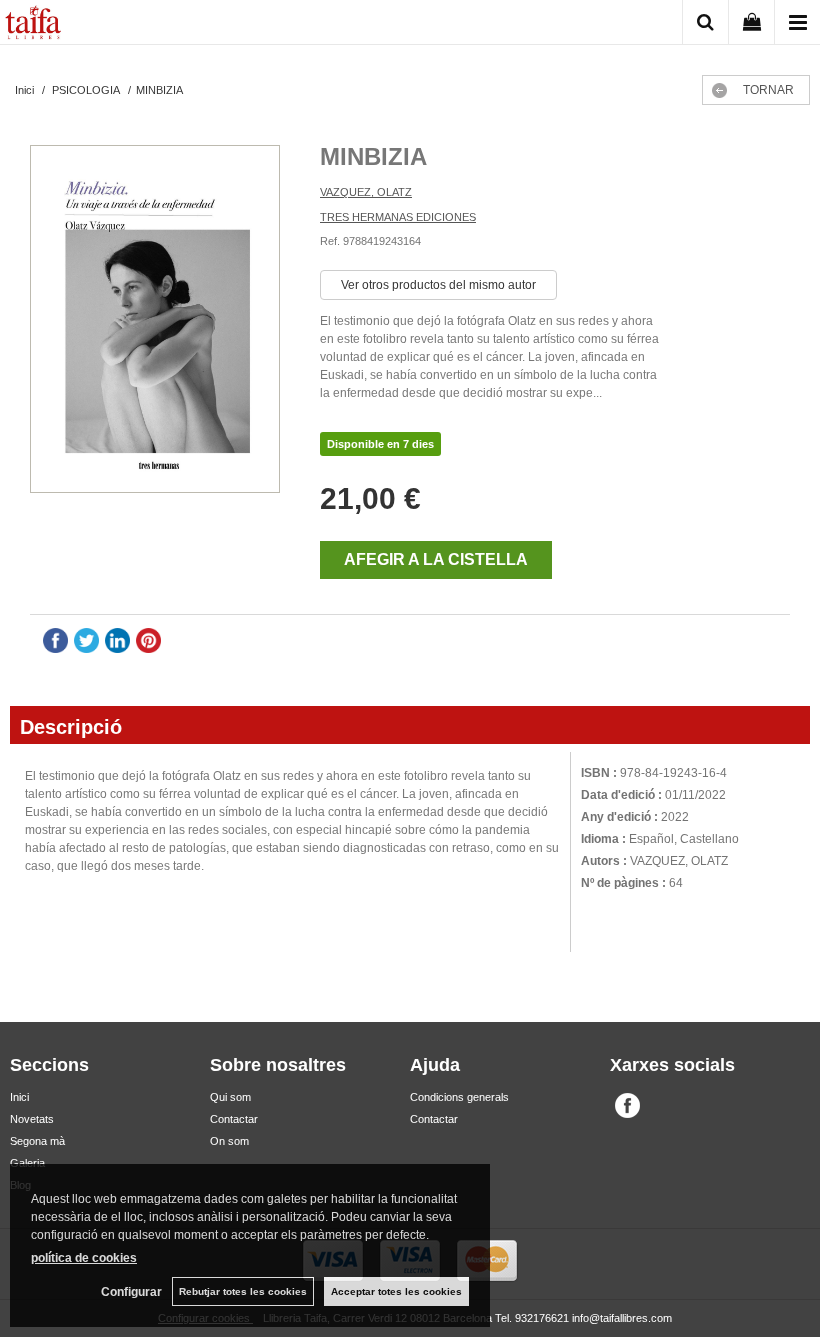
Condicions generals (459, 1097)
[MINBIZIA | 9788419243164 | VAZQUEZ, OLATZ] (155, 321)
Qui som (230, 1097)
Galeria (27, 1163)
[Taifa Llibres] (33, 25)
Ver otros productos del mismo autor (438, 285)
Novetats (32, 1119)
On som (229, 1141)
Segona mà (37, 1141)
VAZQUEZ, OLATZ (366, 192)
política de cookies (84, 1258)
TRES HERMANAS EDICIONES (398, 217)
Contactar (234, 1119)
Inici (19, 1097)
